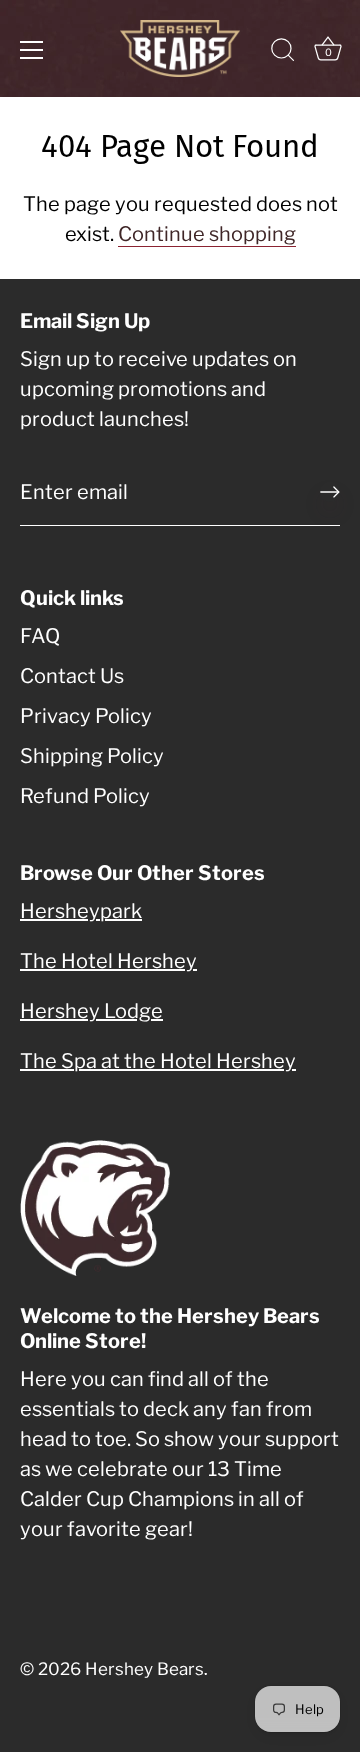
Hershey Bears (144, 1669)
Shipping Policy (92, 756)
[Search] (283, 53)
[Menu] (32, 50)
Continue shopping (207, 234)
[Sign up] (330, 492)
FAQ (40, 636)
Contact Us (72, 676)
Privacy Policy (86, 716)
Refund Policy (85, 796)
